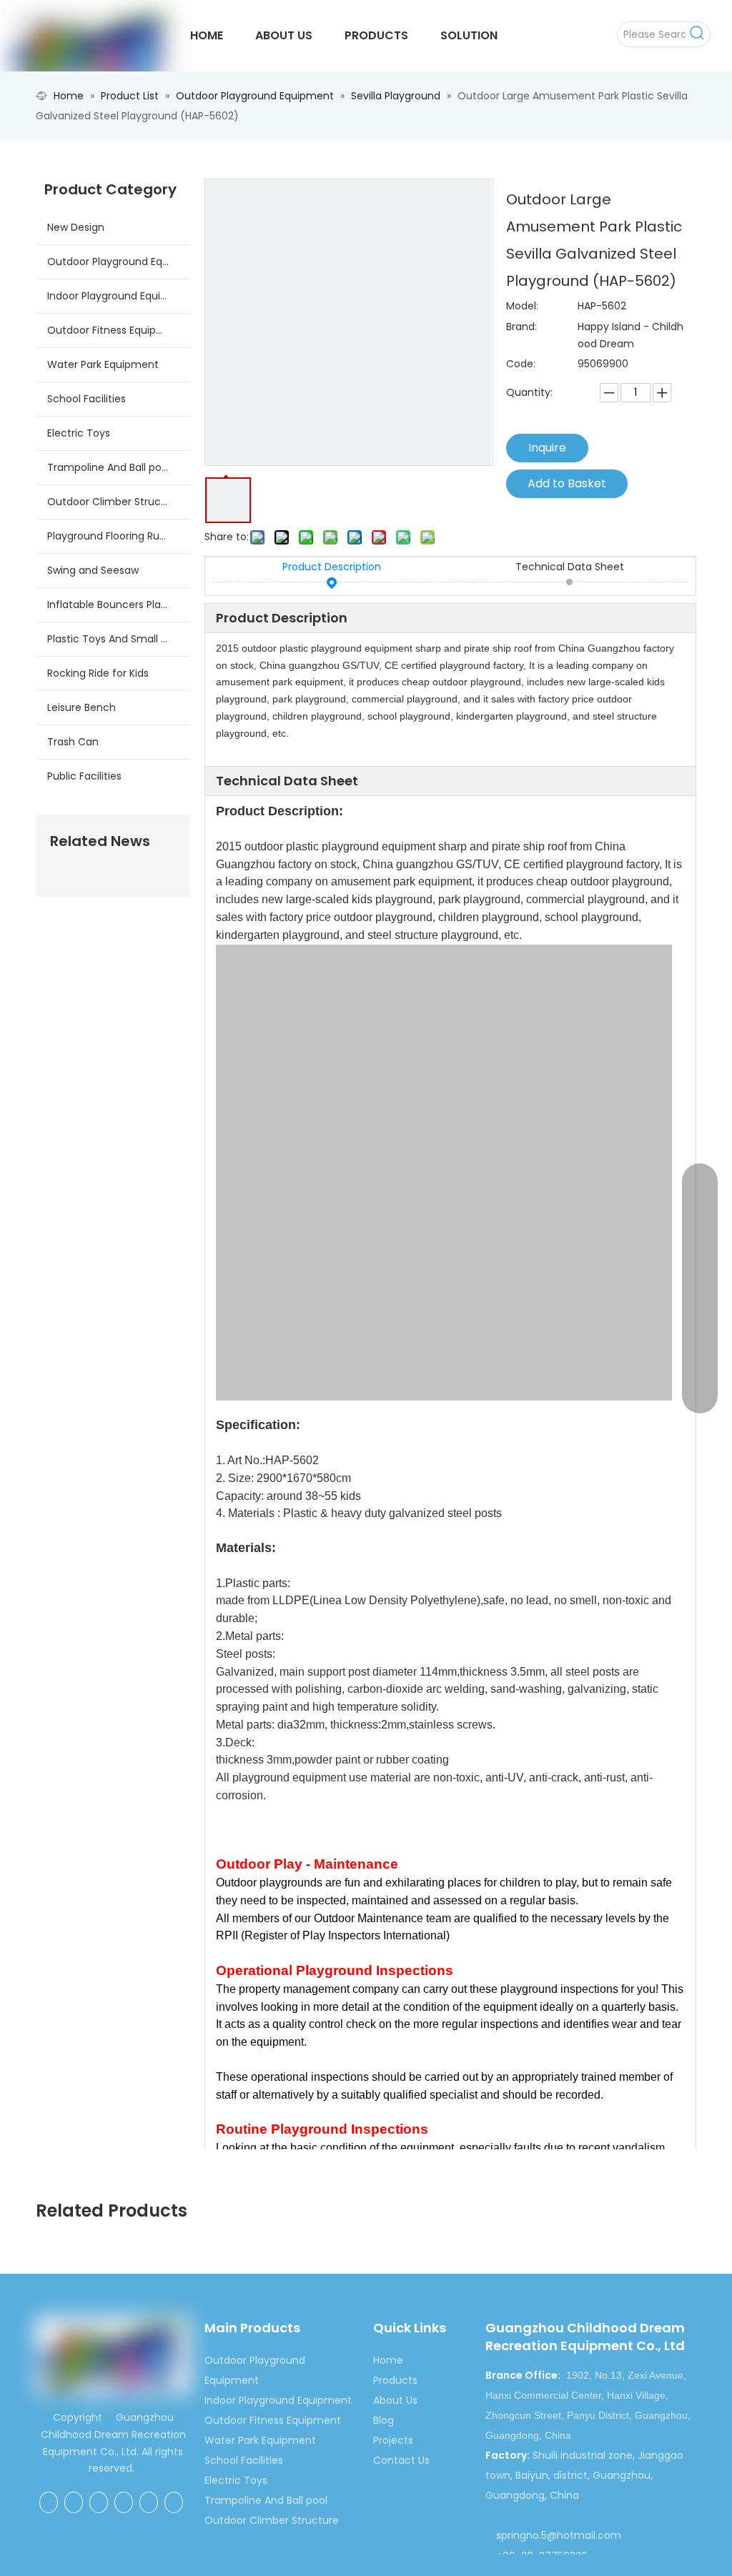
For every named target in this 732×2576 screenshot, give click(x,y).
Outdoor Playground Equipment (119, 262)
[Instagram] (174, 2502)
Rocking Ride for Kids (98, 673)
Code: (521, 364)
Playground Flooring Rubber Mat (119, 536)
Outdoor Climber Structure (114, 502)
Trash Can (73, 742)
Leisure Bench (81, 707)
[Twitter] (124, 2502)
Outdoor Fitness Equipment (115, 330)
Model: (522, 306)
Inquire (547, 448)
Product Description (332, 567)
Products (395, 2380)
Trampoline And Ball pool (109, 467)
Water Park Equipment (103, 364)
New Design (76, 227)
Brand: (521, 327)
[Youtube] (149, 2502)
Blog (384, 2420)
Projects (393, 2440)
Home (388, 2360)
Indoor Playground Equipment (119, 296)
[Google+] (74, 2502)
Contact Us (401, 2460)
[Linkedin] (99, 2502)
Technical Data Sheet (570, 567)
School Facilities (86, 399)
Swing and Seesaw (93, 570)
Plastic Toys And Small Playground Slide (119, 639)
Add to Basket (567, 483)
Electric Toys (79, 433)
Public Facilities (84, 776)
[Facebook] (49, 2502)
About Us (395, 2400)
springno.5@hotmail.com (559, 2535)
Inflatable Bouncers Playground (119, 605)
